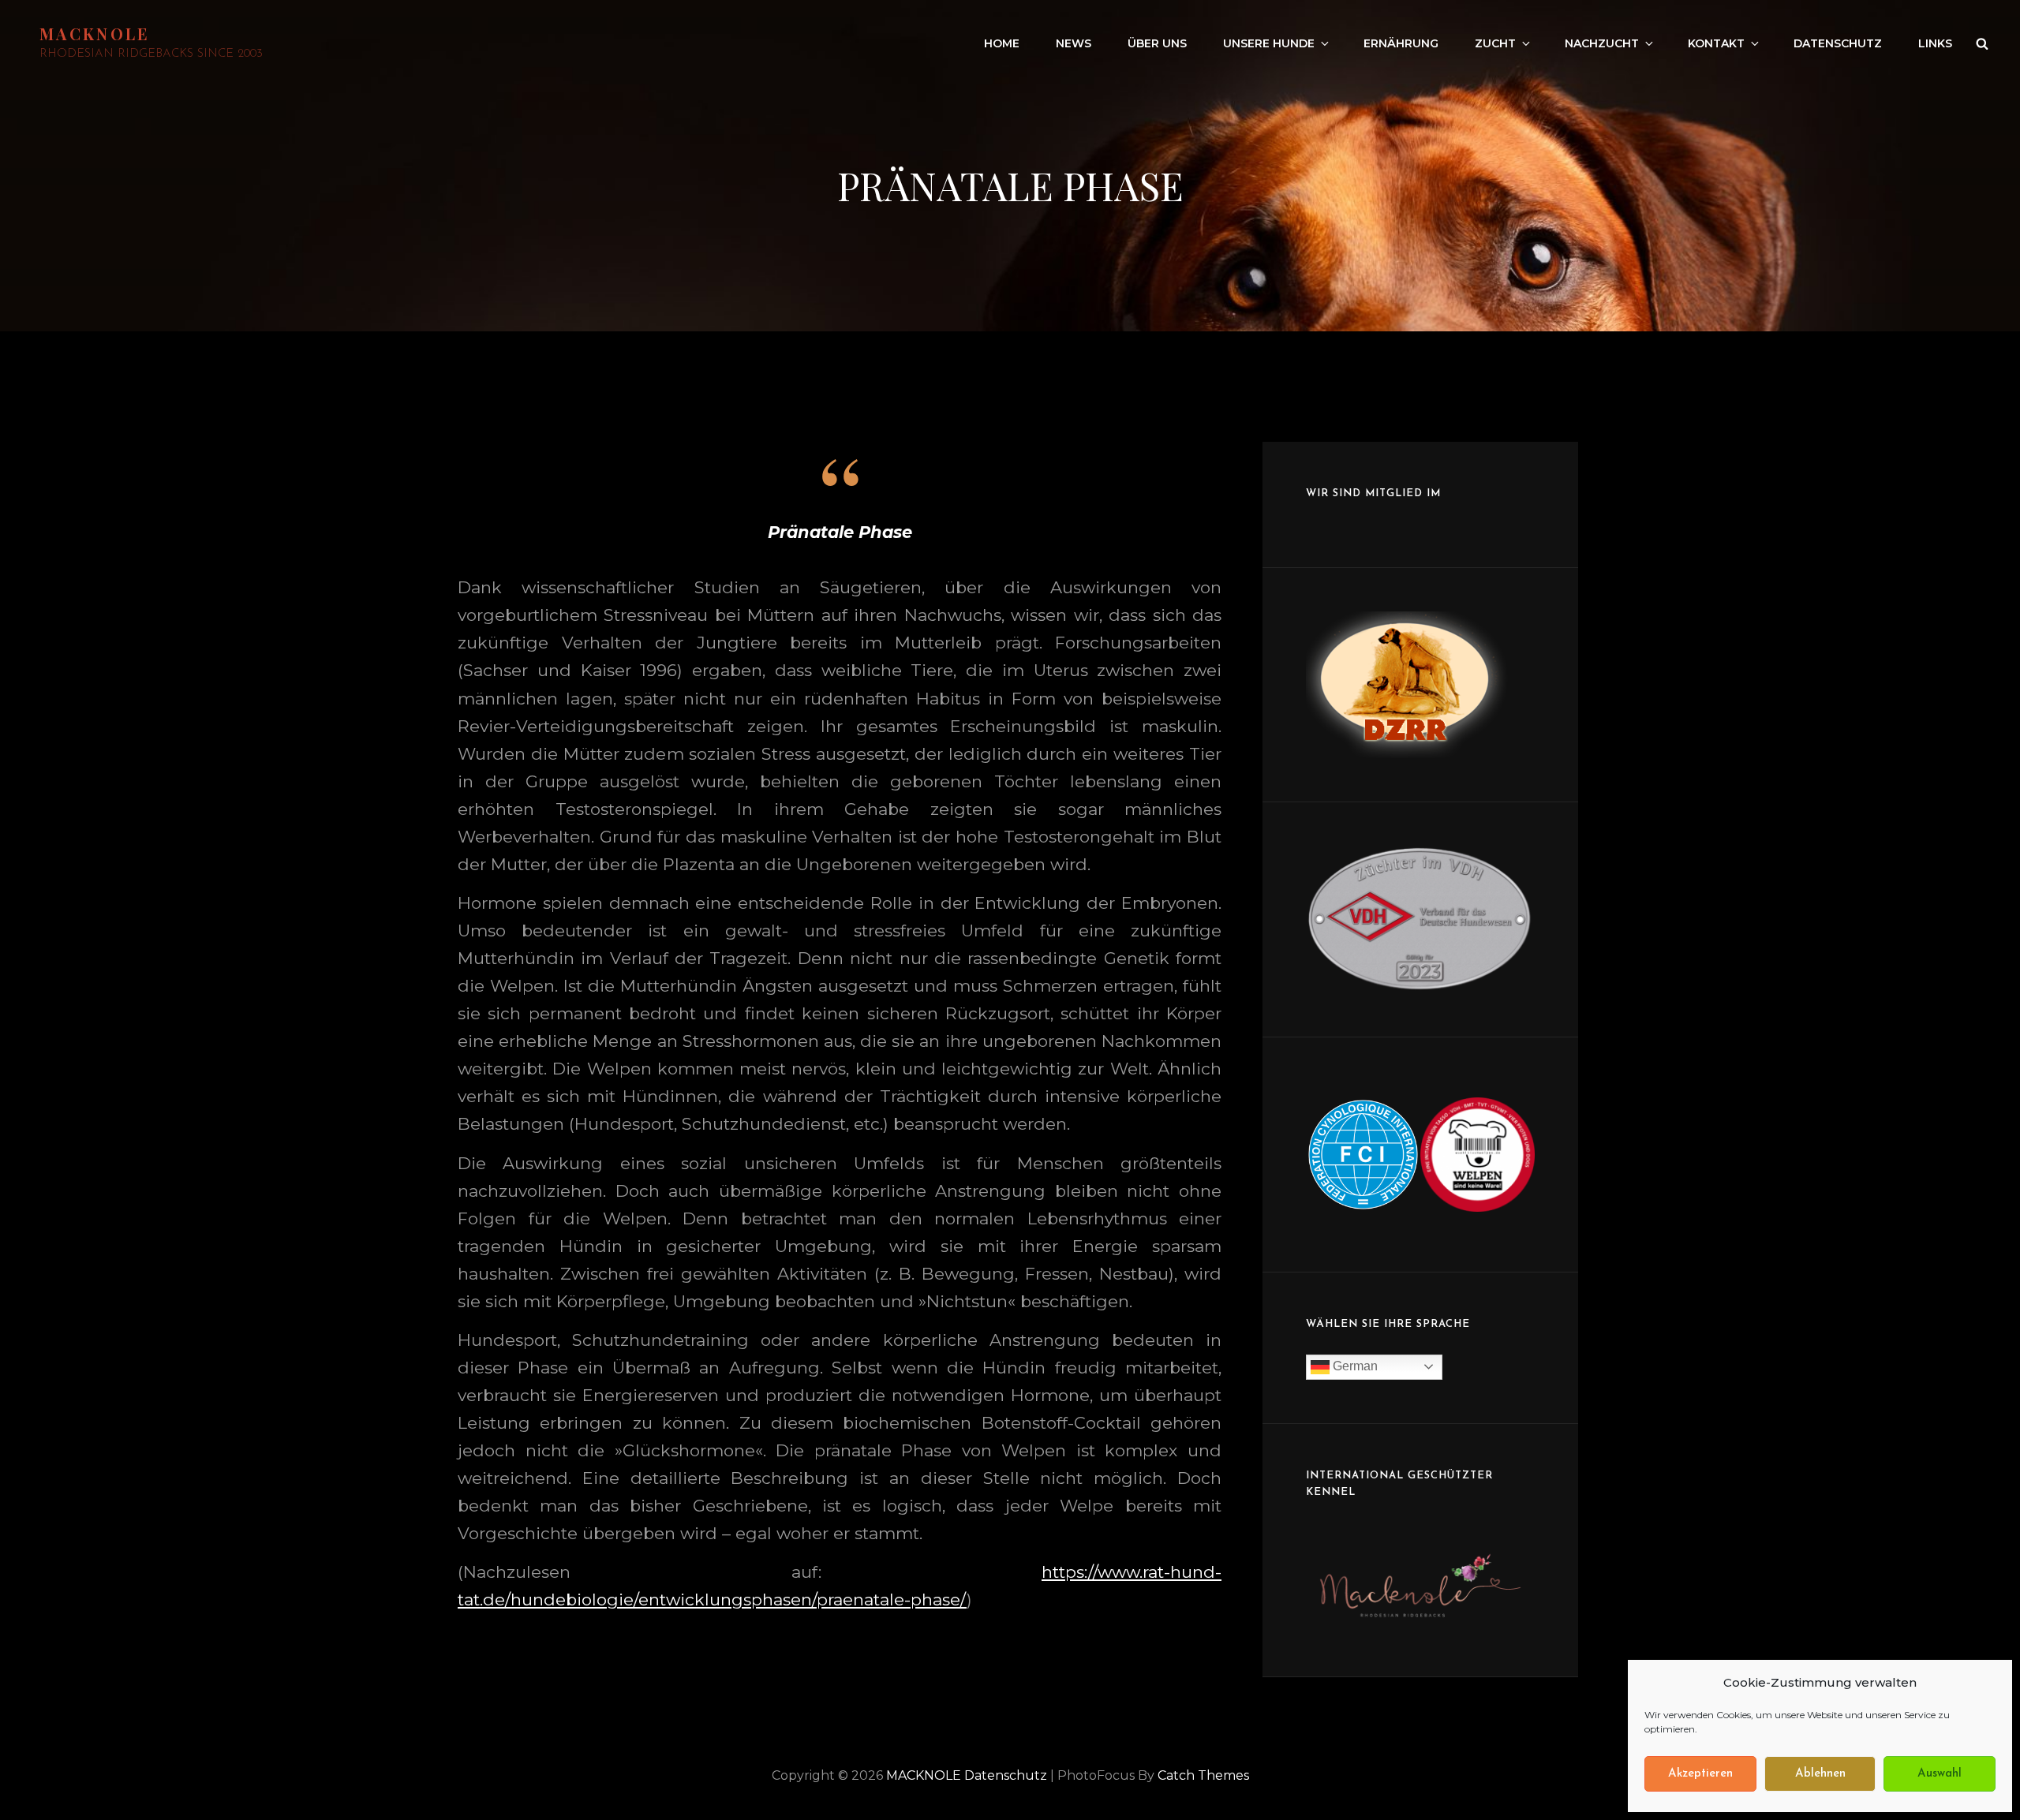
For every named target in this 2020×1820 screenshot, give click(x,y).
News (1074, 43)
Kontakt (1716, 43)
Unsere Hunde (1269, 43)
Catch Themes (1203, 1775)
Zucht (1495, 43)
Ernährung (1401, 43)
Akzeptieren (1700, 1774)
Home (1002, 43)
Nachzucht (1602, 43)
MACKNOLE (95, 34)
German (1354, 1366)
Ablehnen (1820, 1774)
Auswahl (1940, 1774)
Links (1935, 43)
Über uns (1157, 43)
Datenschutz (1838, 43)
